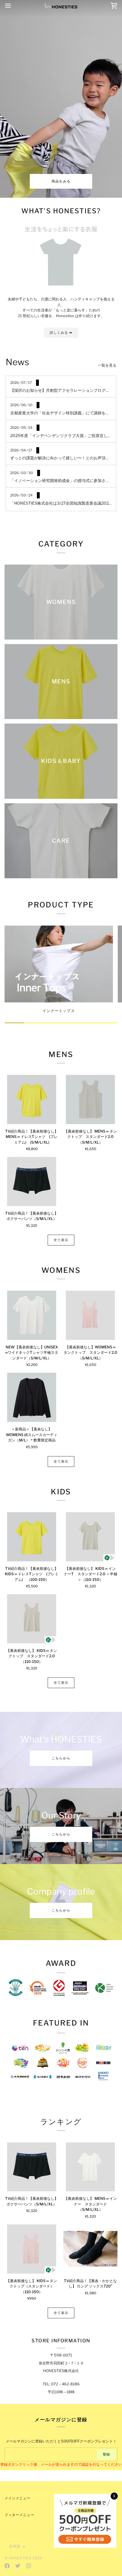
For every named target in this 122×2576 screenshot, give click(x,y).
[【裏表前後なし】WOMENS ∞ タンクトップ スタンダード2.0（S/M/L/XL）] (90, 1315)
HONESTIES (20, 2558)
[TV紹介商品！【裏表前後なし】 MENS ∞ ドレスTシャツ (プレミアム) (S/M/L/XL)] (32, 1099)
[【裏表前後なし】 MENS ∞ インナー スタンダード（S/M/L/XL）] (90, 2167)
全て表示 (61, 1240)
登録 (106, 2454)
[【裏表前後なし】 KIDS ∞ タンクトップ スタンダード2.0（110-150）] (32, 1619)
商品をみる (61, 181)
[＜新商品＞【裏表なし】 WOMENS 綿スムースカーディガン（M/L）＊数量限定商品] (32, 1397)
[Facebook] (7, 2566)
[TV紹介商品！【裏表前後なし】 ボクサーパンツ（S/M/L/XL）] (32, 1182)
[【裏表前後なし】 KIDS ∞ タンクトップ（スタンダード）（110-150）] (32, 2249)
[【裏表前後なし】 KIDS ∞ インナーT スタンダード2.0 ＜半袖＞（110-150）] (90, 1537)
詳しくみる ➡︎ (61, 333)
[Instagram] (29, 2566)
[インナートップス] (59, 964)
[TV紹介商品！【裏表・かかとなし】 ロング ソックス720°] (90, 2249)
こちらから (61, 1758)
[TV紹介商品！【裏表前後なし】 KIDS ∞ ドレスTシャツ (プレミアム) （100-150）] (32, 1537)
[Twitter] (18, 2566)
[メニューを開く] (13, 6)
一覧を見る (107, 365)
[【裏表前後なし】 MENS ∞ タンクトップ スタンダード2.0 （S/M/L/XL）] (90, 1099)
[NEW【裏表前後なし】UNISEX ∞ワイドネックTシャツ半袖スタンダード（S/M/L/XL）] (32, 1315)
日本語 (15, 2546)
